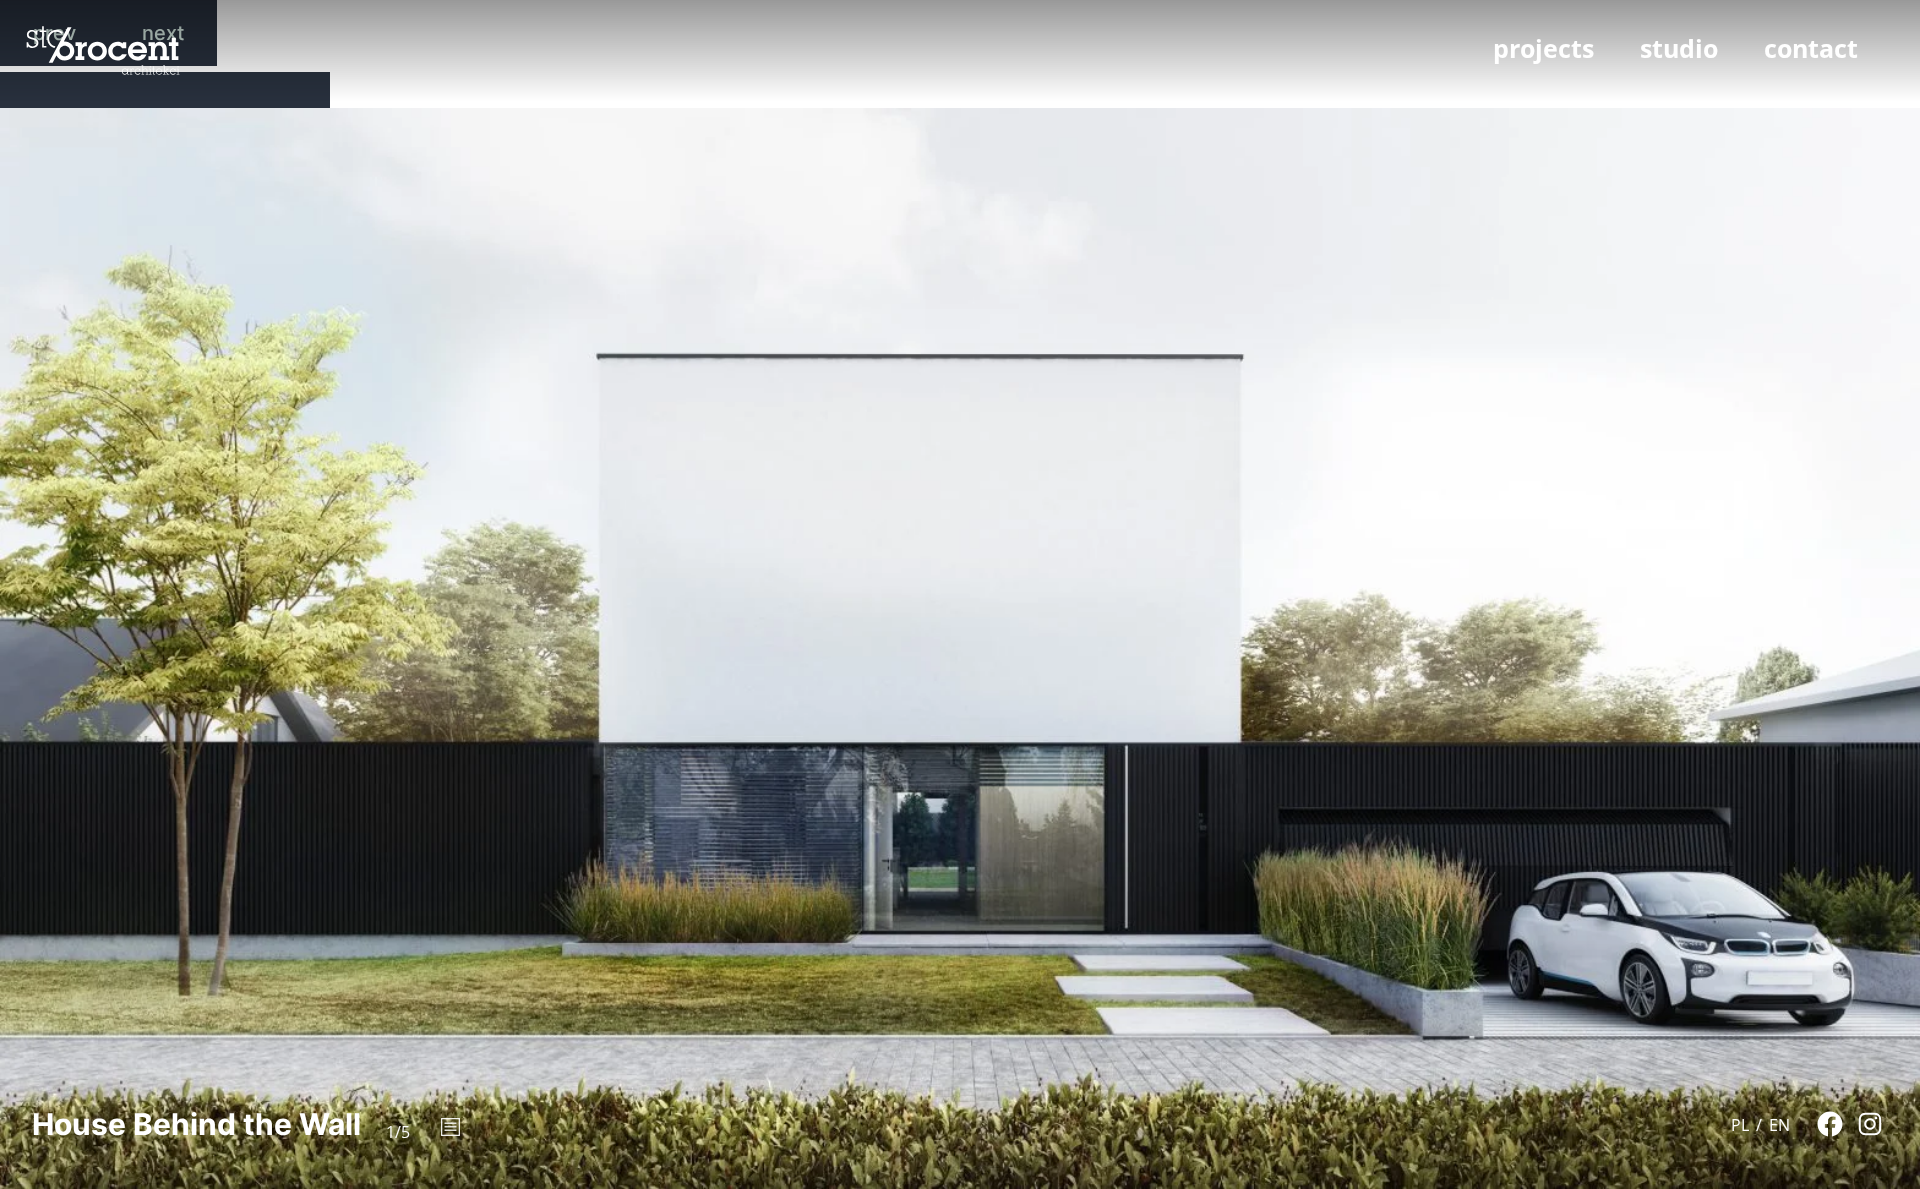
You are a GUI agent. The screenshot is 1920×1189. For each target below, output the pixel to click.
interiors (1719, 82)
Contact (1811, 48)
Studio (1679, 48)
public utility (1627, 82)
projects (1543, 48)
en (1779, 1125)
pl (1740, 1125)
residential (1529, 82)
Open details (450, 1127)
